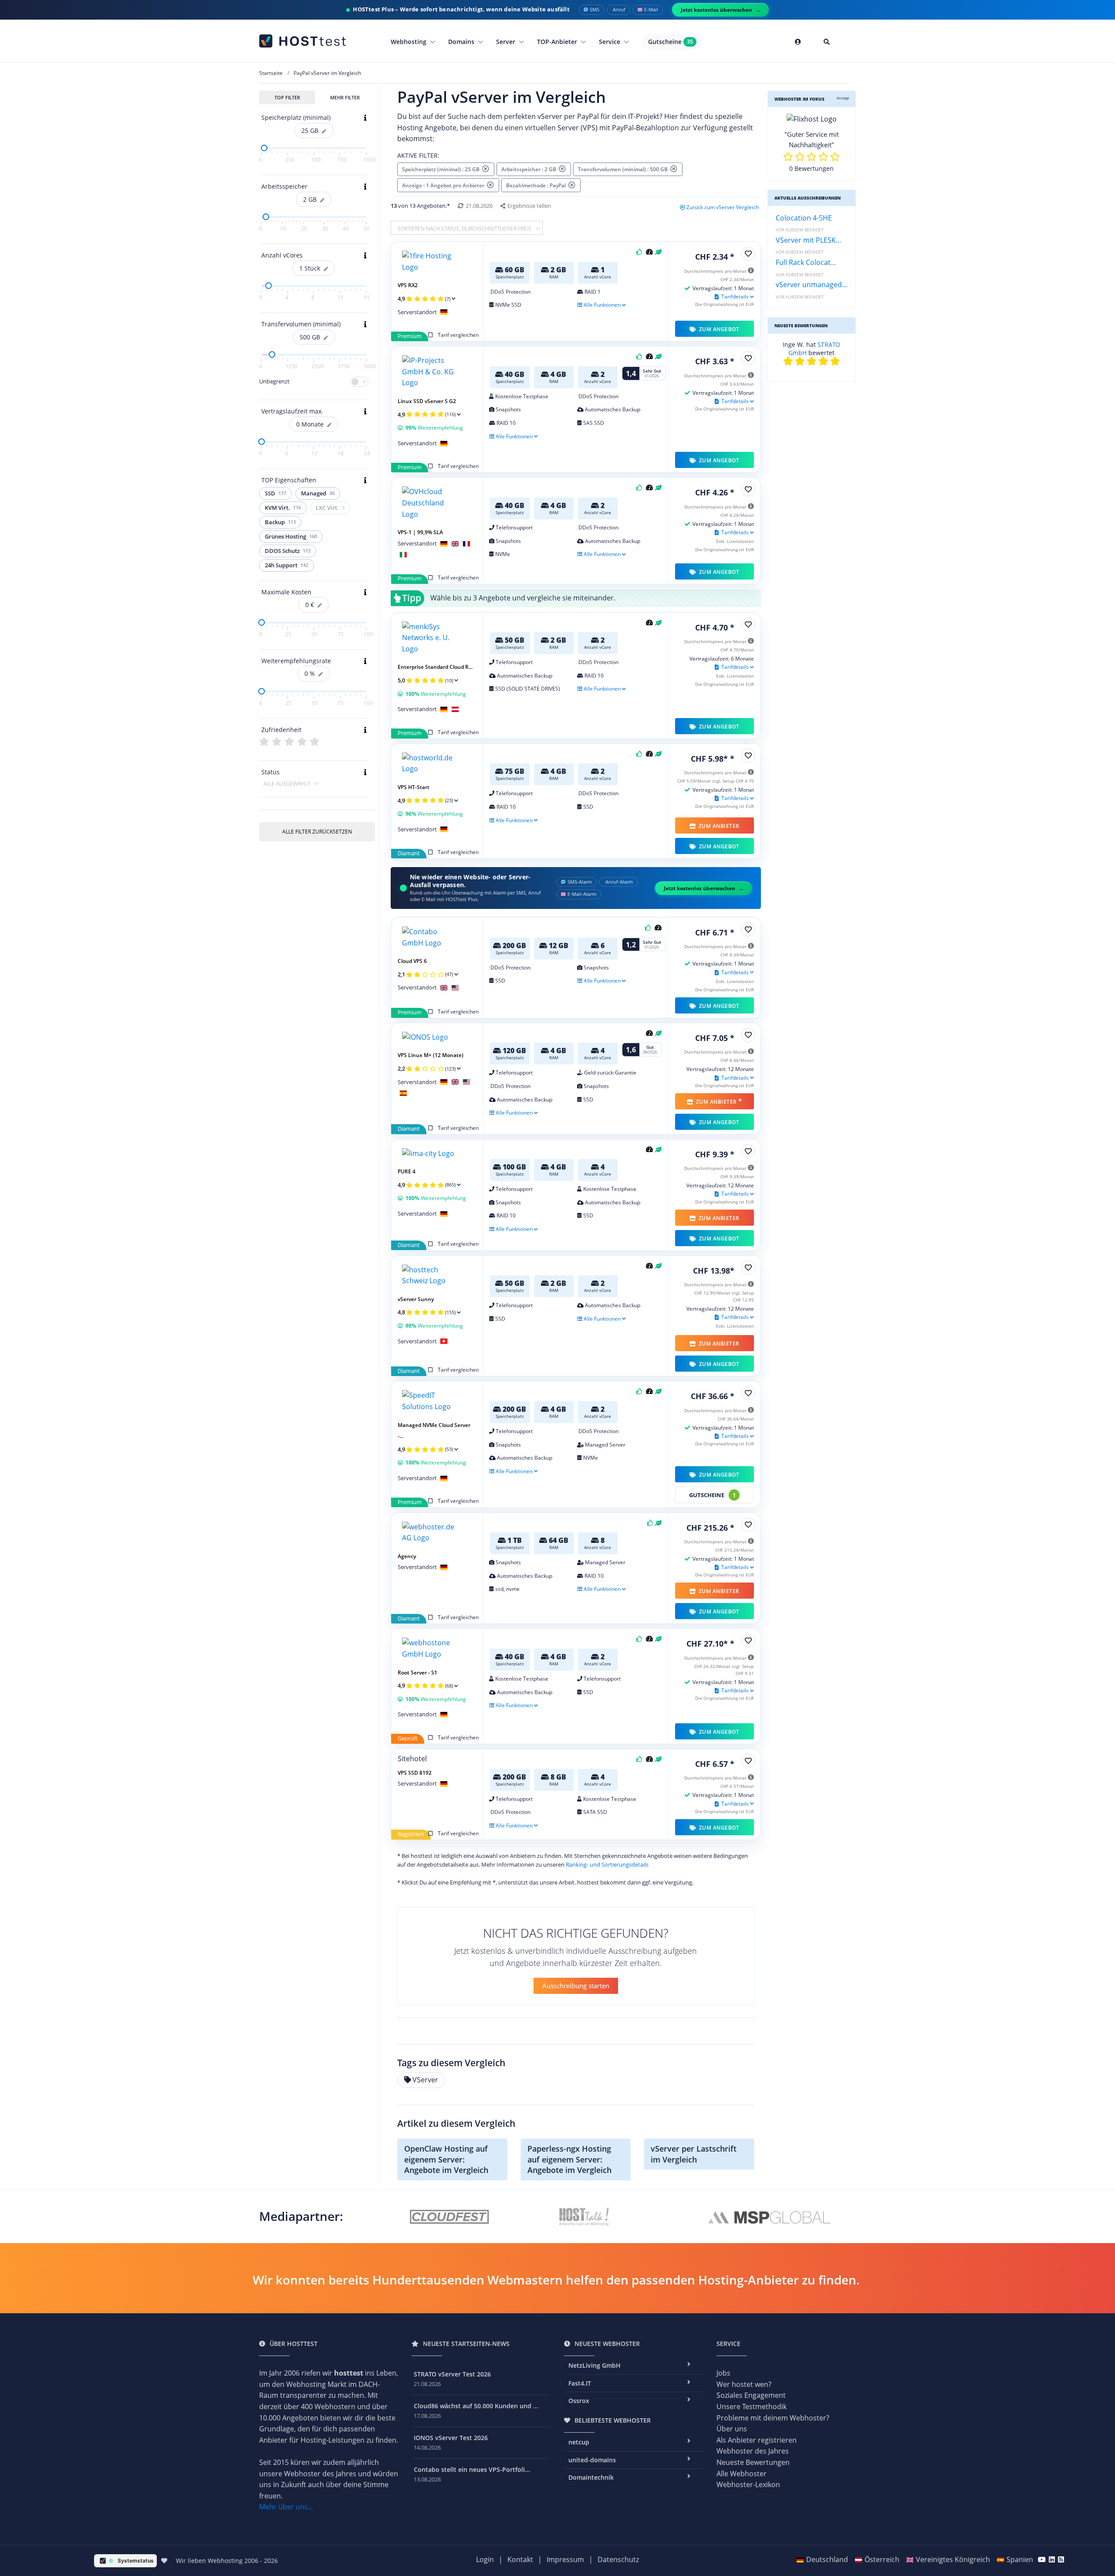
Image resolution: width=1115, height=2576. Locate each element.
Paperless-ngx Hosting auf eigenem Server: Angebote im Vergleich (569, 2159)
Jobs (723, 2373)
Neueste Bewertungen (753, 2462)
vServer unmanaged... (811, 285)
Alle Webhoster (742, 2474)
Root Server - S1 (417, 1673)
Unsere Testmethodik (752, 2407)
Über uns (732, 2429)
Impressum (565, 2559)
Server (507, 42)
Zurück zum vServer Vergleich (723, 207)
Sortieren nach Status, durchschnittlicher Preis (465, 229)
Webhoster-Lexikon (748, 2484)
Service (610, 42)
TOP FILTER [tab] (287, 97)
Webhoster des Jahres (753, 2451)
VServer (425, 2080)
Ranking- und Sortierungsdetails (607, 1864)
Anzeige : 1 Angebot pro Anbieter (444, 185)
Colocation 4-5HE (804, 218)
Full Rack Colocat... (806, 262)
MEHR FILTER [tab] (345, 97)
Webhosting (409, 42)
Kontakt (520, 2559)
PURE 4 (407, 1171)
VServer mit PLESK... (808, 240)
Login (485, 2559)
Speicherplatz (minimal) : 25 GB (442, 169)
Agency (407, 1556)
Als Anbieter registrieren (757, 2440)
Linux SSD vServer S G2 (427, 401)
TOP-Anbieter (558, 42)
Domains (462, 42)
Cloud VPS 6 (412, 961)
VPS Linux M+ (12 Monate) (431, 1055)
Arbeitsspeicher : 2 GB (530, 169)
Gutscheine (671, 42)
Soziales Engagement (751, 2395)
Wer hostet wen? (744, 2384)
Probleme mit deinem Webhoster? (773, 2418)
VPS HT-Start (414, 787)
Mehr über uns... (286, 2507)
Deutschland (827, 2559)
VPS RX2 (408, 285)
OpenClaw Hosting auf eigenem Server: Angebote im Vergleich (446, 2159)
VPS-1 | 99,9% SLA (420, 532)
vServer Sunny (416, 1299)
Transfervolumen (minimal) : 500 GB (624, 169)
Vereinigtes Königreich (953, 2559)
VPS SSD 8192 (415, 1773)
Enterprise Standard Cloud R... (435, 667)
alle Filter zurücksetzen (317, 832)
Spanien (1020, 2559)
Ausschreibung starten (576, 1986)
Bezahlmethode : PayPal (537, 185)
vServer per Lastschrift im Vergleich (694, 2154)
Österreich (882, 2559)
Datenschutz (618, 2559)
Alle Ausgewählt (287, 784)
